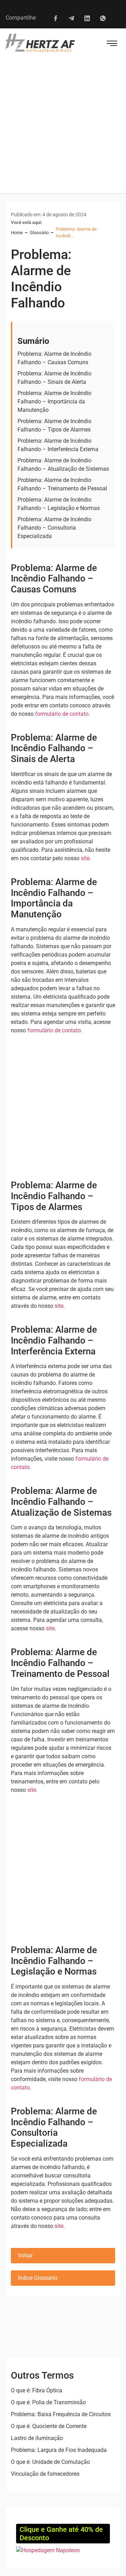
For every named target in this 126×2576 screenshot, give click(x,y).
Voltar (25, 2255)
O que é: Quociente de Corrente (49, 2426)
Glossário (39, 233)
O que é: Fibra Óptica (37, 2390)
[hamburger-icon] (112, 44)
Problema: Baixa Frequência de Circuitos (61, 2414)
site (85, 858)
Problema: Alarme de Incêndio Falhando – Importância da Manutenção (54, 402)
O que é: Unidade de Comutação (50, 2462)
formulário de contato (62, 714)
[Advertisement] (63, 127)
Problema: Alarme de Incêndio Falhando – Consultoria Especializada (54, 528)
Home (17, 233)
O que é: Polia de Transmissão (48, 2402)
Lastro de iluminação (37, 2438)
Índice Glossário (38, 2278)
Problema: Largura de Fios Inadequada (59, 2450)
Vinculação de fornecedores (45, 2474)
